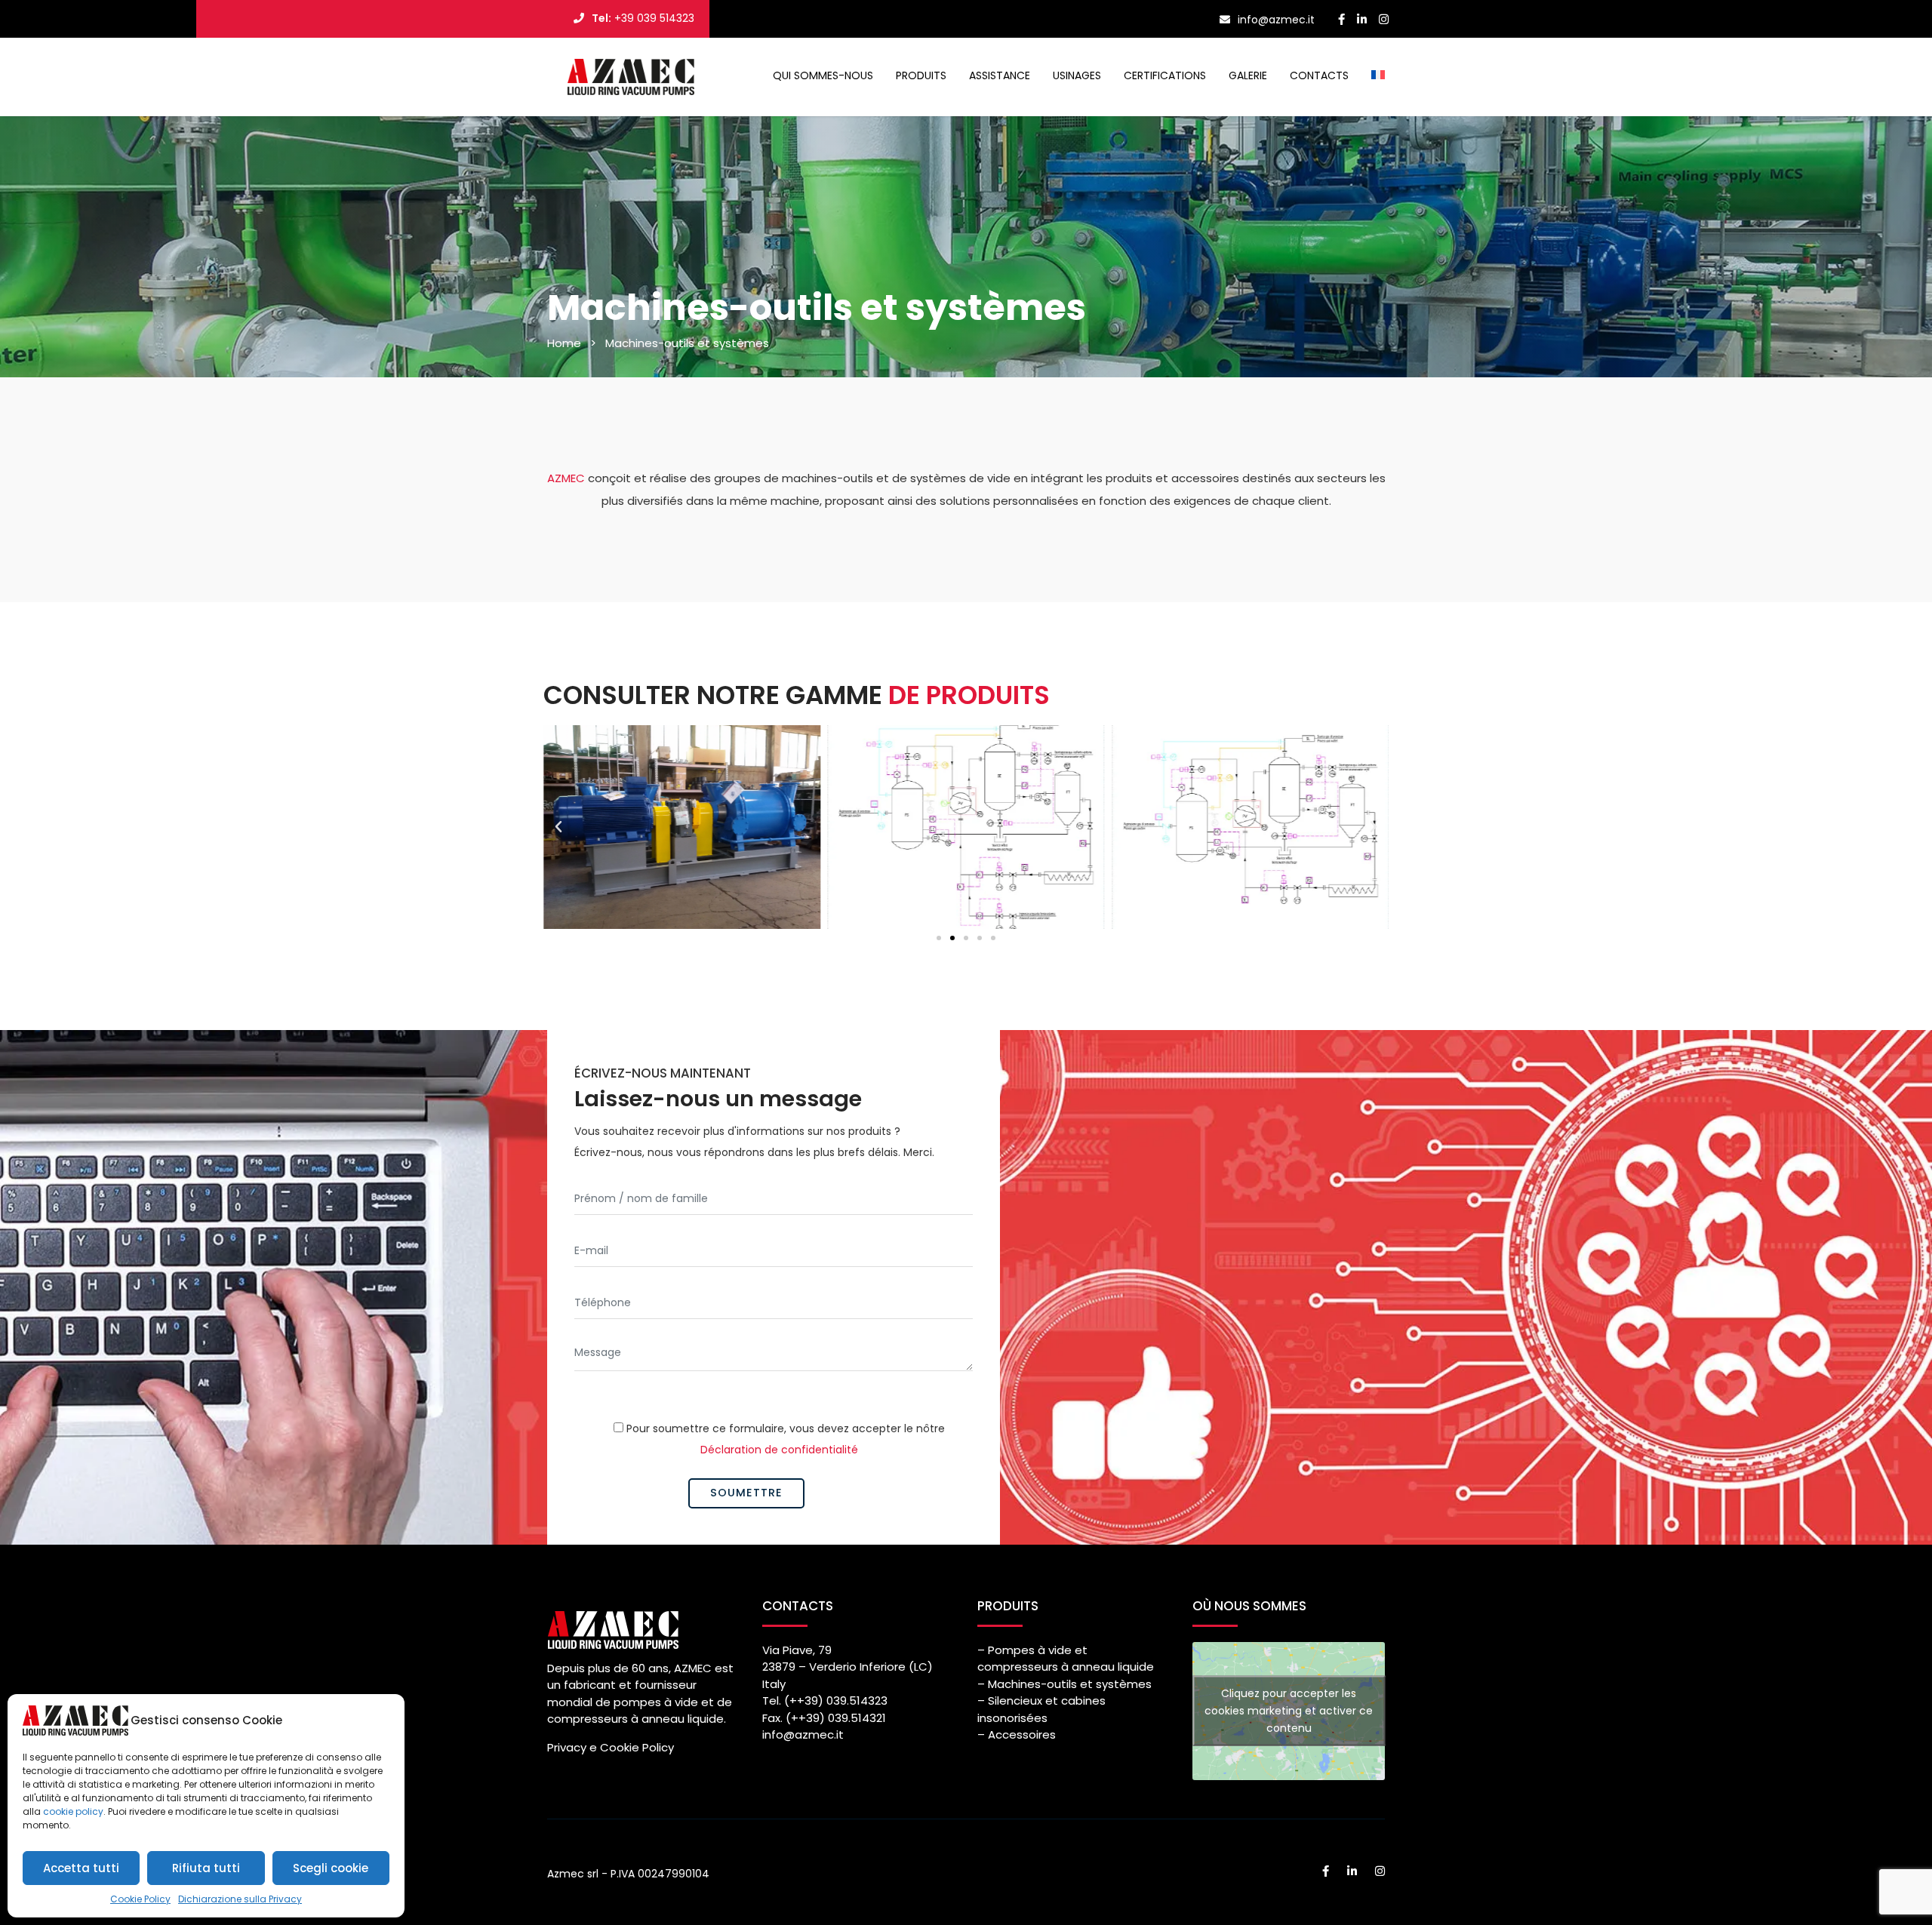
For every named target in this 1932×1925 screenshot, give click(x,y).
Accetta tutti (81, 1868)
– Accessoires (1017, 1734)
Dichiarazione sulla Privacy (240, 1899)
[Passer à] (1378, 75)
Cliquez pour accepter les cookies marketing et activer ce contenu (1289, 1711)
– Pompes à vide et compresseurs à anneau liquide (1066, 1659)
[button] (558, 827)
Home (564, 343)
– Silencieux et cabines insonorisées (1041, 1709)
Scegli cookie (331, 1868)
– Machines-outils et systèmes (1064, 1684)
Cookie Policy (140, 1899)
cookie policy (73, 1811)
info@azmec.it (803, 1734)
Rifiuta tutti (206, 1868)
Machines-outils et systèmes (687, 343)
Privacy (567, 1747)
